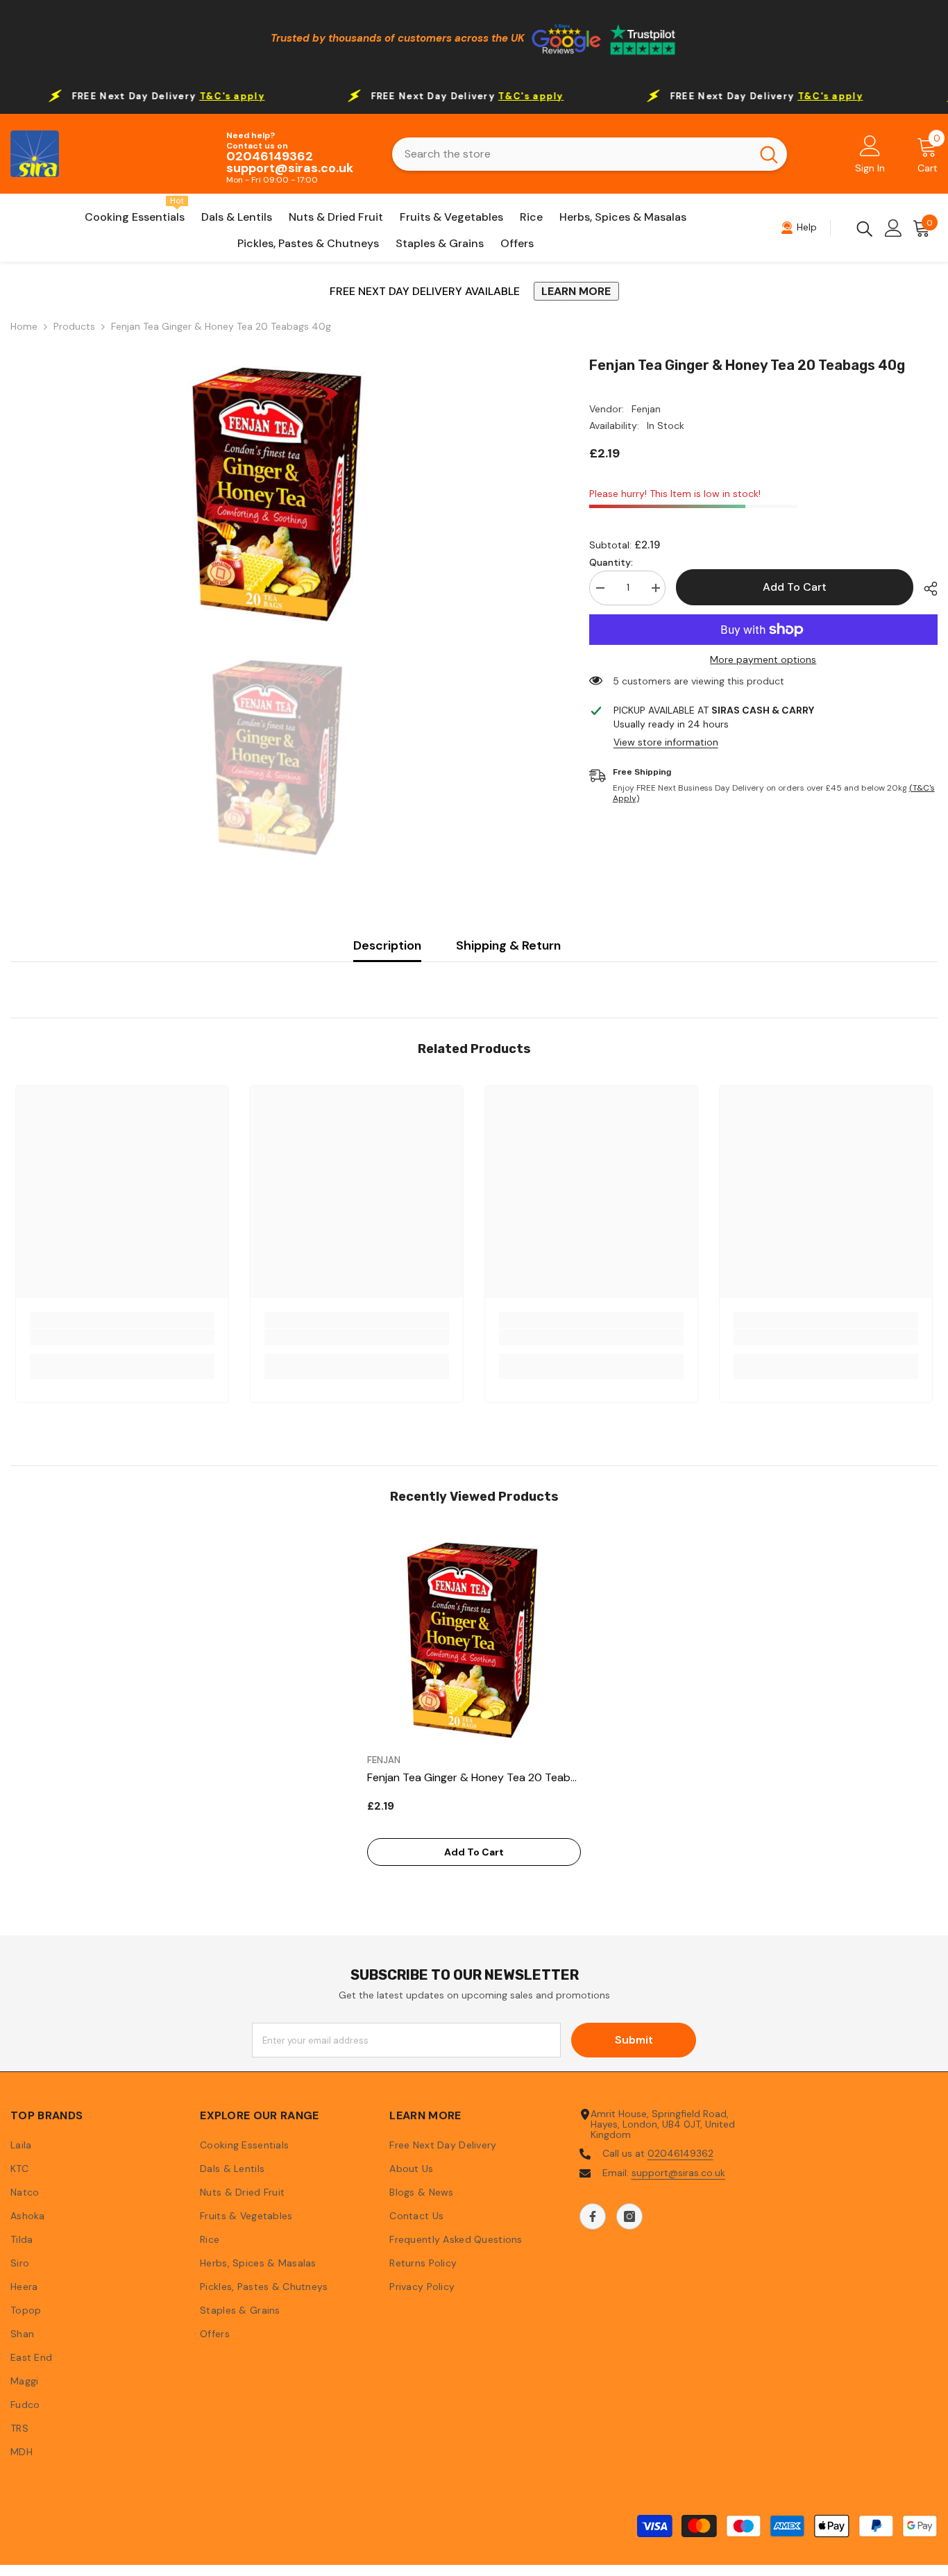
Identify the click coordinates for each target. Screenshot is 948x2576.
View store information (666, 742)
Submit (634, 2040)
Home (24, 327)
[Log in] (894, 228)
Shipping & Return (508, 945)
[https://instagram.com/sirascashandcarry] (629, 2216)
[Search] (590, 154)
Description (387, 945)
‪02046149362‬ (680, 2153)
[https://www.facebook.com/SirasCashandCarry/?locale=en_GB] (593, 2216)
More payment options (763, 660)
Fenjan (646, 409)
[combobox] (572, 154)
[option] (279, 494)
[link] (122, 1337)
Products (74, 327)
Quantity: (611, 563)
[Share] (925, 589)
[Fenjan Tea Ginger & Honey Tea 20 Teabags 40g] (474, 1640)
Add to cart (795, 587)
